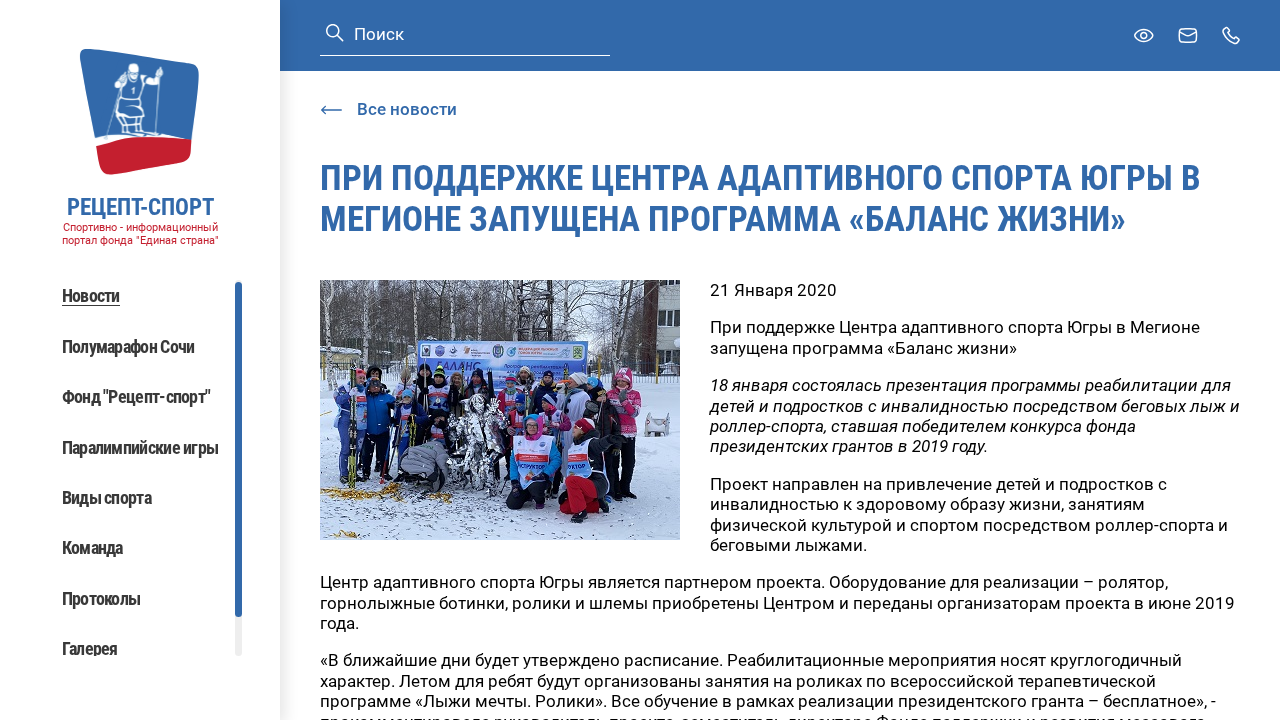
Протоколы (101, 598)
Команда (92, 547)
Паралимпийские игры (140, 447)
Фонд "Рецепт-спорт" (136, 396)
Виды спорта (106, 497)
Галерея (90, 648)
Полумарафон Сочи (128, 346)
